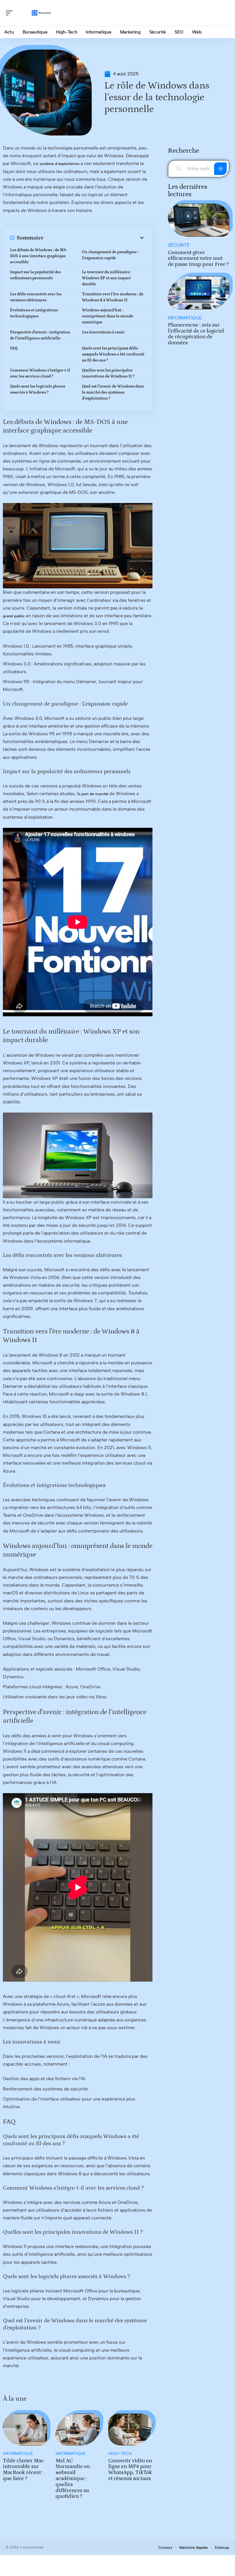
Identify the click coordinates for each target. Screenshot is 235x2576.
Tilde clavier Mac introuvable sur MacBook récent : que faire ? (23, 2470)
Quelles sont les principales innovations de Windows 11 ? (108, 373)
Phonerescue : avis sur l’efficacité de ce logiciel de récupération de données (196, 334)
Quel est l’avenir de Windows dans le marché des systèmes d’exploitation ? (113, 392)
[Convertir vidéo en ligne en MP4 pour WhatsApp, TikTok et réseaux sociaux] (130, 2429)
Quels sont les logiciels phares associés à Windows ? (38, 389)
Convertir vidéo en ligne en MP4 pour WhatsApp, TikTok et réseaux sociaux (130, 2470)
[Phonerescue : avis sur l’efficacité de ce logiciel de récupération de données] (199, 293)
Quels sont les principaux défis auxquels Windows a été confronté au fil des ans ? (113, 354)
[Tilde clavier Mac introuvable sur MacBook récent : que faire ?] (25, 2429)
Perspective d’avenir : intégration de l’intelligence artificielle (40, 335)
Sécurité (179, 245)
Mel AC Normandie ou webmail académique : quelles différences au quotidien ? (73, 2479)
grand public (14, 616)
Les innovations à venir (103, 332)
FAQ (14, 348)
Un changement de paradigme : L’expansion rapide (110, 255)
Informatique (18, 2454)
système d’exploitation (59, 164)
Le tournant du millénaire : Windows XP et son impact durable (107, 278)
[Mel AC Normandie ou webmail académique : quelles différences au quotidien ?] (78, 2429)
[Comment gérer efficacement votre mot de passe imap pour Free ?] (199, 220)
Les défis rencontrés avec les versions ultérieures (36, 297)
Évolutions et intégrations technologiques (34, 313)
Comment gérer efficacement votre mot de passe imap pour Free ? (198, 259)
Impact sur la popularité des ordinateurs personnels (35, 275)
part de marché (95, 794)
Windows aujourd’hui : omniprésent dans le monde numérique (108, 316)
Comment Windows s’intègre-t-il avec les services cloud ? (40, 373)
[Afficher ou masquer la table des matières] (94, 238)
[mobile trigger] (11, 13)
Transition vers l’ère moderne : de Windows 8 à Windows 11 (113, 297)
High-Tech (120, 2454)
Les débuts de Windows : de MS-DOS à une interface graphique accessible (39, 256)
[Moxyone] (41, 13)
